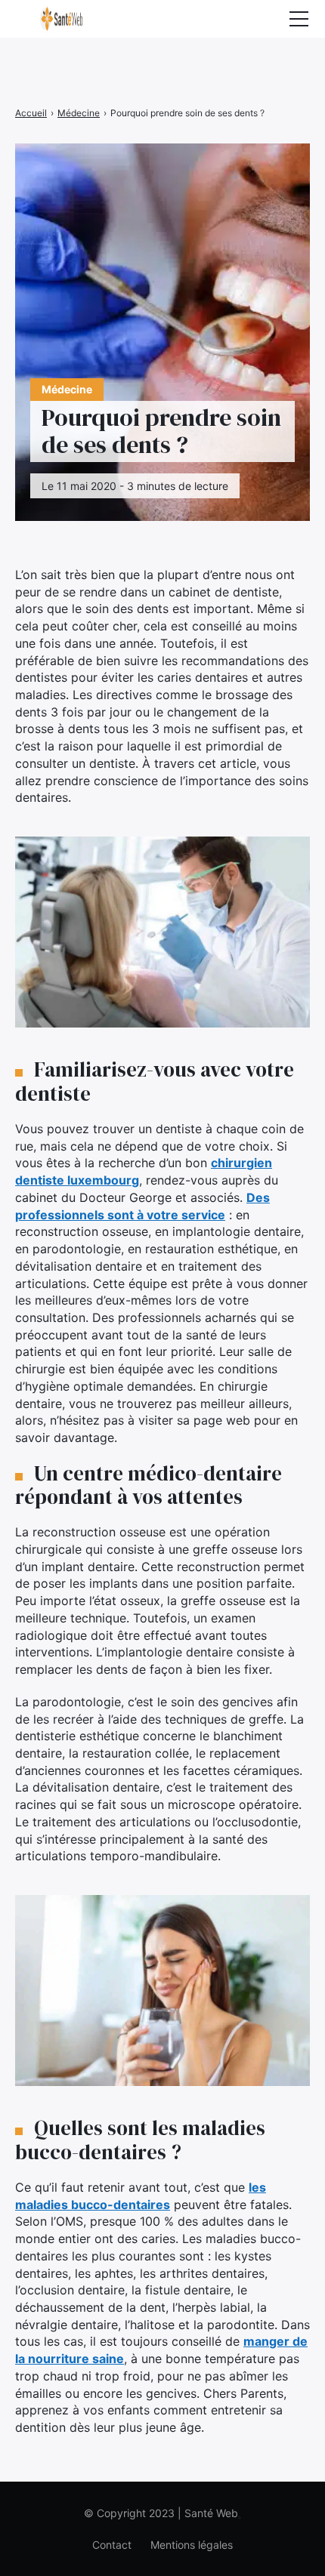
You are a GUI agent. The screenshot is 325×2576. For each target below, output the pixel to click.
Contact (112, 2545)
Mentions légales (192, 2545)
